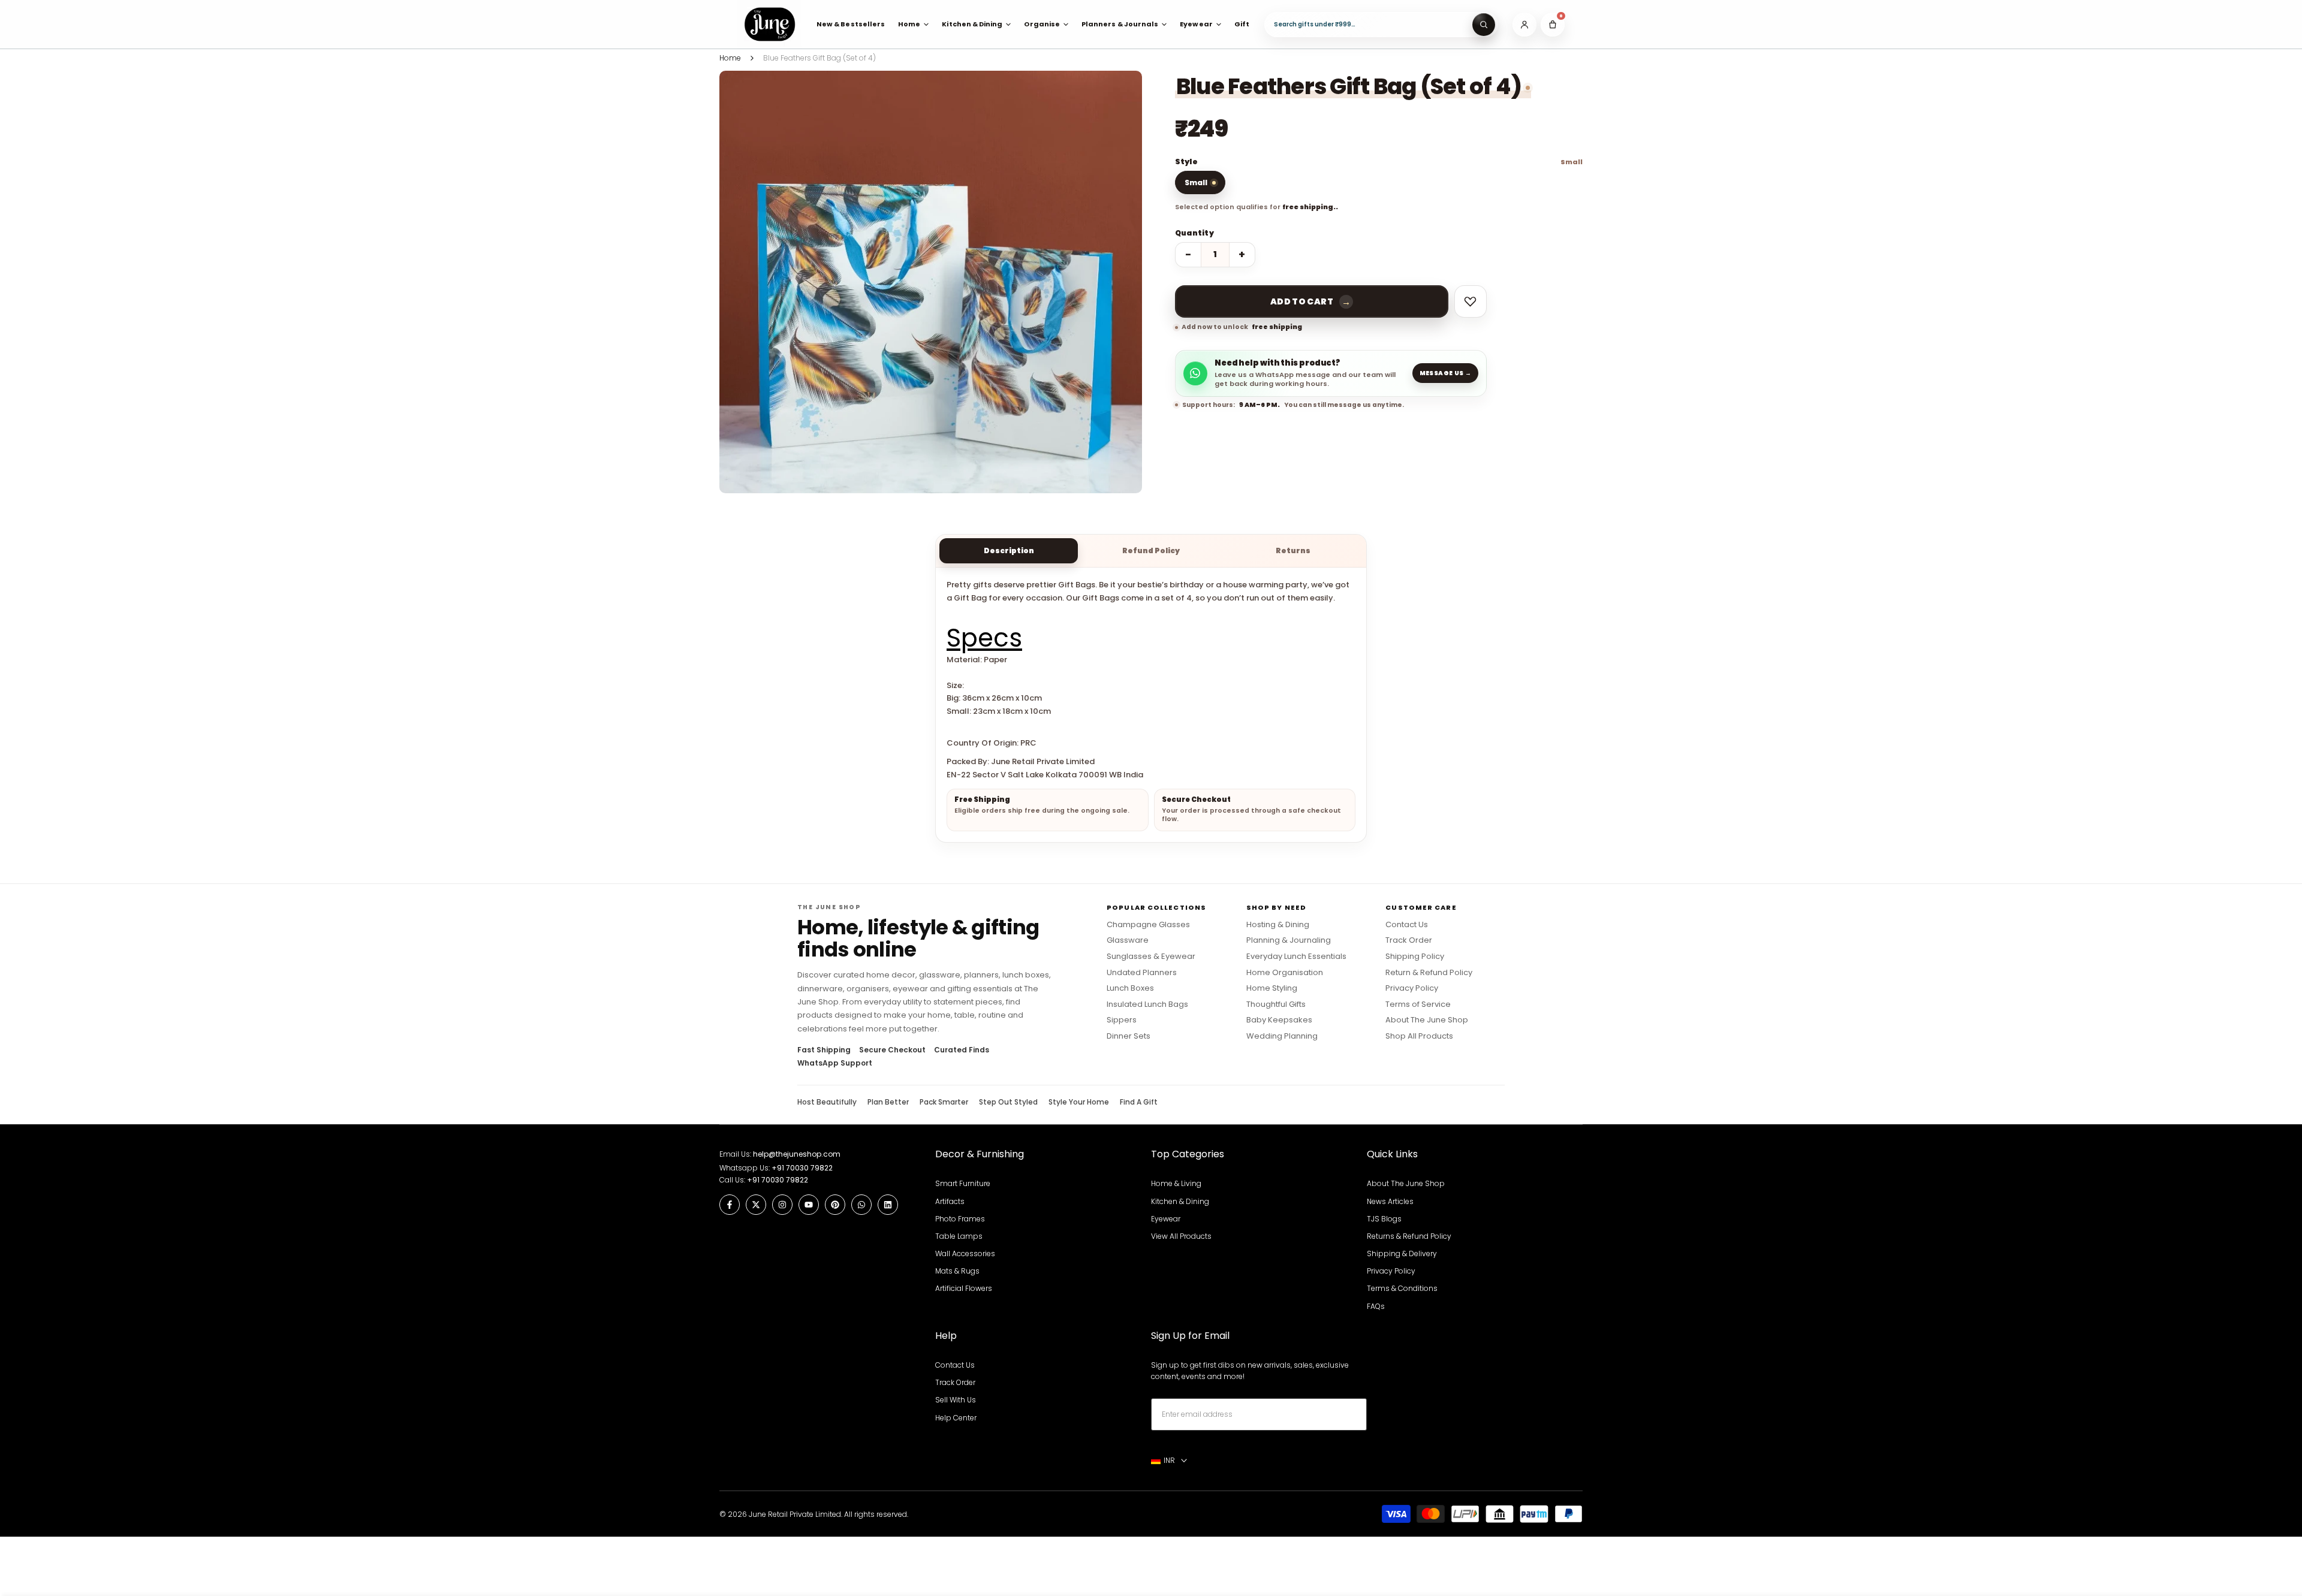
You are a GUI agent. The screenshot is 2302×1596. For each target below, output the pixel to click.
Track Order (1409, 940)
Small (1196, 182)
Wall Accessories (965, 1253)
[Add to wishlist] (1471, 301)
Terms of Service (1418, 1004)
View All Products (1181, 1236)
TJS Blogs (1384, 1219)
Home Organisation (1285, 973)
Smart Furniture (963, 1183)
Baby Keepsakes (1279, 1020)
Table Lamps (959, 1236)
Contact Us (1407, 925)
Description (1009, 550)
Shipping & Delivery (1402, 1253)
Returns (1293, 550)
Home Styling (1272, 988)
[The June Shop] (770, 24)
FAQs (1376, 1306)
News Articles (1390, 1201)
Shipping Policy (1415, 957)
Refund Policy (1151, 550)
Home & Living (1176, 1183)
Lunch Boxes (1130, 988)
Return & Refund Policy (1429, 973)
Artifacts (950, 1201)
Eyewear (1166, 1219)
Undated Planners (1142, 973)
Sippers (1122, 1020)
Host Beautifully (827, 1102)
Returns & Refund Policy (1409, 1236)
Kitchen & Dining (1180, 1201)
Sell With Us (956, 1400)
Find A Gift (1139, 1102)
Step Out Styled (1008, 1102)
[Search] (1484, 25)
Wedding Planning (1282, 1036)
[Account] (1524, 25)
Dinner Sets (1129, 1036)
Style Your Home (1079, 1102)
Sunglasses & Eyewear (1151, 957)
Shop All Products (1419, 1036)
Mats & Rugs (957, 1271)
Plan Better (888, 1102)
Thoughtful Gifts (1276, 1004)
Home (730, 58)
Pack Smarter (944, 1102)
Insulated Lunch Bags (1147, 1004)
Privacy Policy (1412, 988)
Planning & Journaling (1289, 940)
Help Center (956, 1418)
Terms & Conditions (1402, 1288)
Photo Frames (960, 1219)
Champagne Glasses (1148, 925)
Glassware (1128, 940)
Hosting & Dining (1278, 925)
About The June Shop (1427, 1020)
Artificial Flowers (964, 1288)
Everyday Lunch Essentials (1296, 957)
